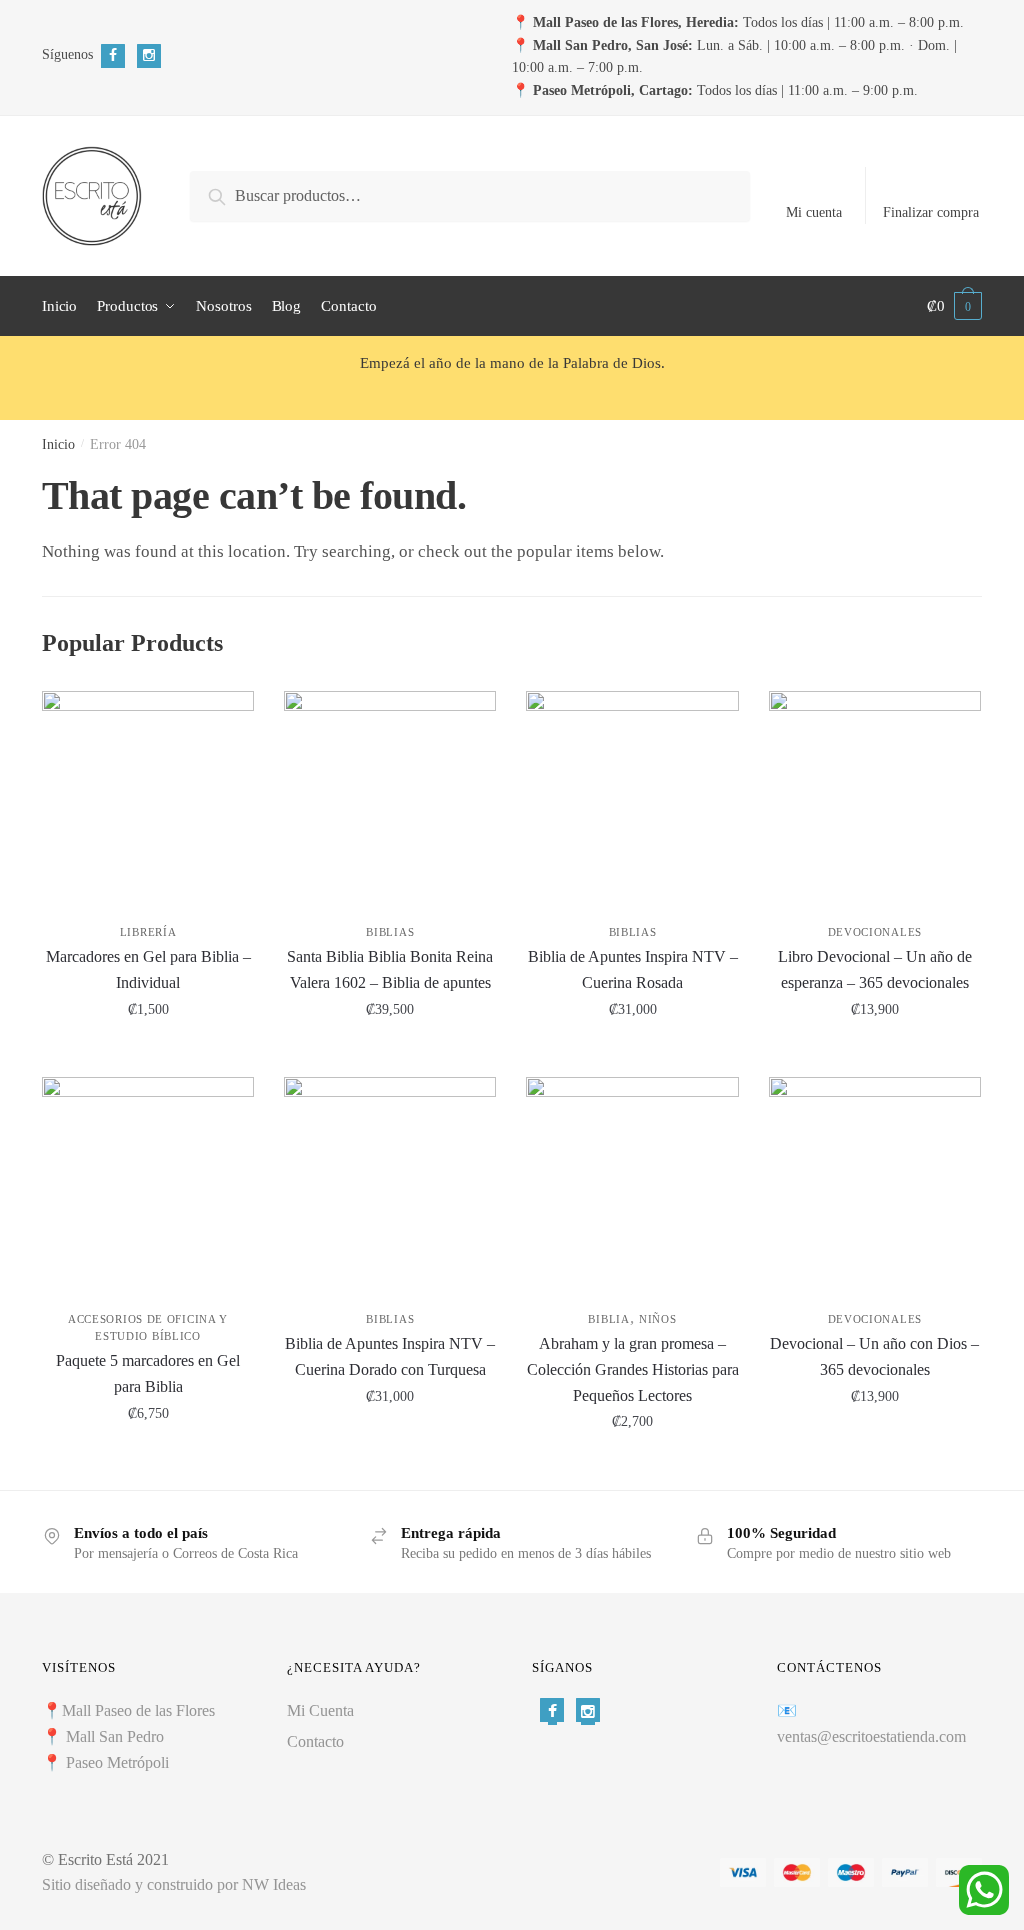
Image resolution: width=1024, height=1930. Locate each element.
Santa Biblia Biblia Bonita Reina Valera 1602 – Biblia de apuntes (390, 969)
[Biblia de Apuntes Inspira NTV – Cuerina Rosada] (632, 797)
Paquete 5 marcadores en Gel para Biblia (148, 1373)
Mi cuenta (814, 212)
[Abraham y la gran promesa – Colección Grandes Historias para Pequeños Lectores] (632, 1183)
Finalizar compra (931, 212)
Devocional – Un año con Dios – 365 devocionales (874, 1356)
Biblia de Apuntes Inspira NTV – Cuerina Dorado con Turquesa (390, 1356)
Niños (658, 1319)
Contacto (315, 1741)
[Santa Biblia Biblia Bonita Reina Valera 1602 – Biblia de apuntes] (390, 797)
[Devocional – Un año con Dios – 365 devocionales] (875, 1183)
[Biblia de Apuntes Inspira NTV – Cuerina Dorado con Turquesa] (390, 1183)
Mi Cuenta (320, 1710)
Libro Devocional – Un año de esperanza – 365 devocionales (875, 969)
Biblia (608, 1319)
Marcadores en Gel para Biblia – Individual (148, 969)
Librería (148, 932)
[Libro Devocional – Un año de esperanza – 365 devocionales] (875, 797)
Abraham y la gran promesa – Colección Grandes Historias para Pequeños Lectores (632, 1369)
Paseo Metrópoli (117, 1762)
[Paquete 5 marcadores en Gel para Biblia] (148, 1183)
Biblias (390, 932)
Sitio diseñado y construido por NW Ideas (174, 1884)
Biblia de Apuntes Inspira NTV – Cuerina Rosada (633, 969)
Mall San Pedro (117, 1736)
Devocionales (875, 932)
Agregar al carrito (148, 1053)
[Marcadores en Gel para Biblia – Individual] (148, 797)
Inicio (58, 444)
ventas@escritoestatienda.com (871, 1736)
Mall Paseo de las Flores (138, 1710)
